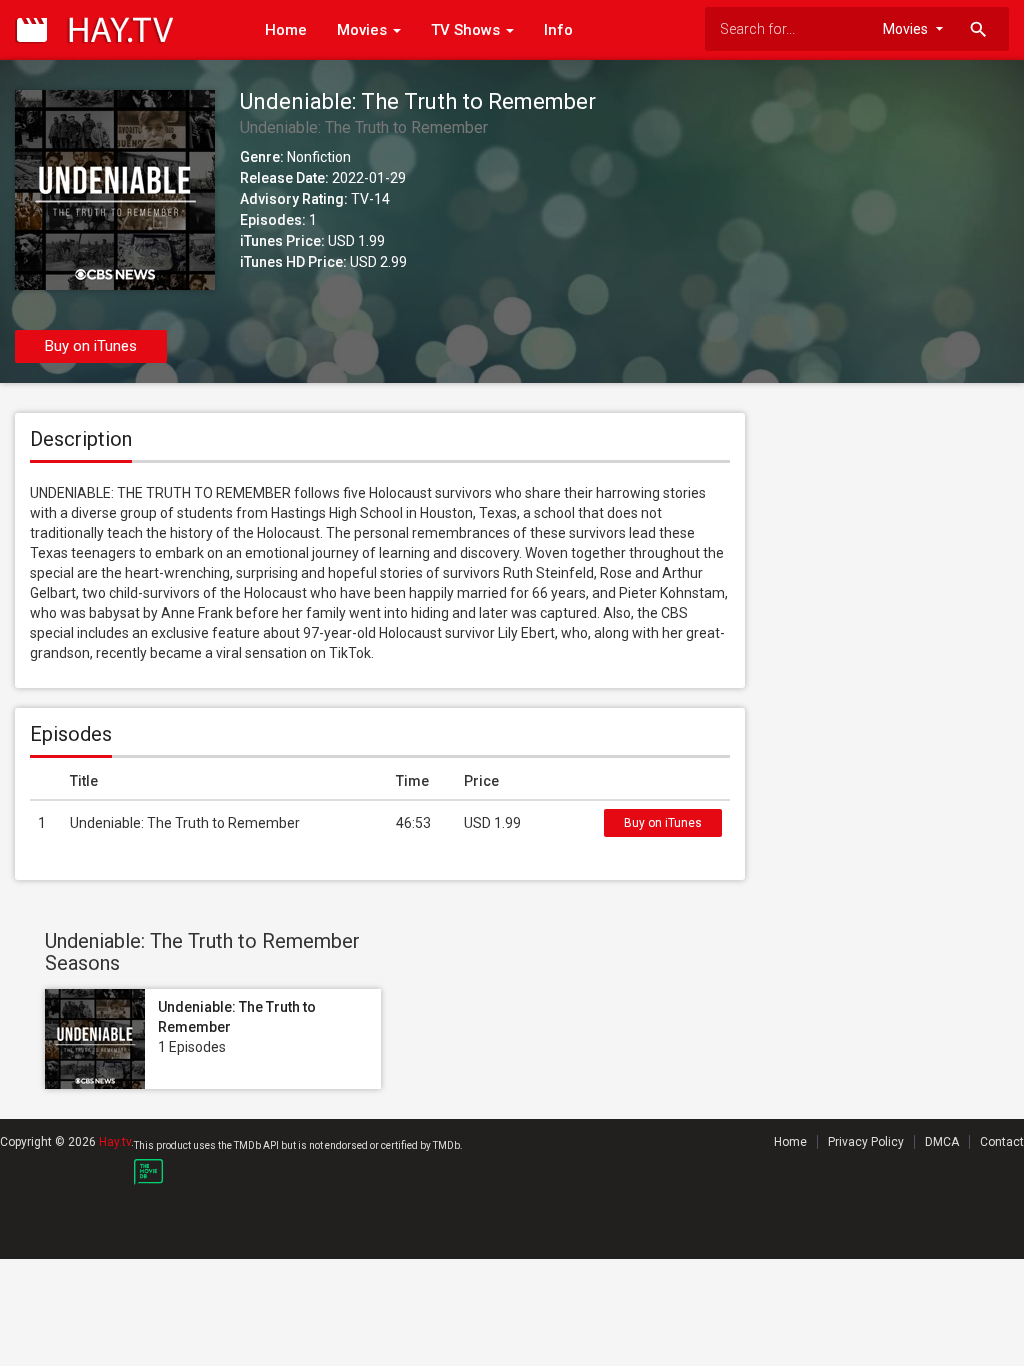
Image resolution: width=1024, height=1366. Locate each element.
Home (286, 30)
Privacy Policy (866, 1142)
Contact (1002, 1142)
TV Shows (467, 30)
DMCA (942, 1142)
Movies (364, 30)
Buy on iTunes (91, 346)
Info (558, 30)
